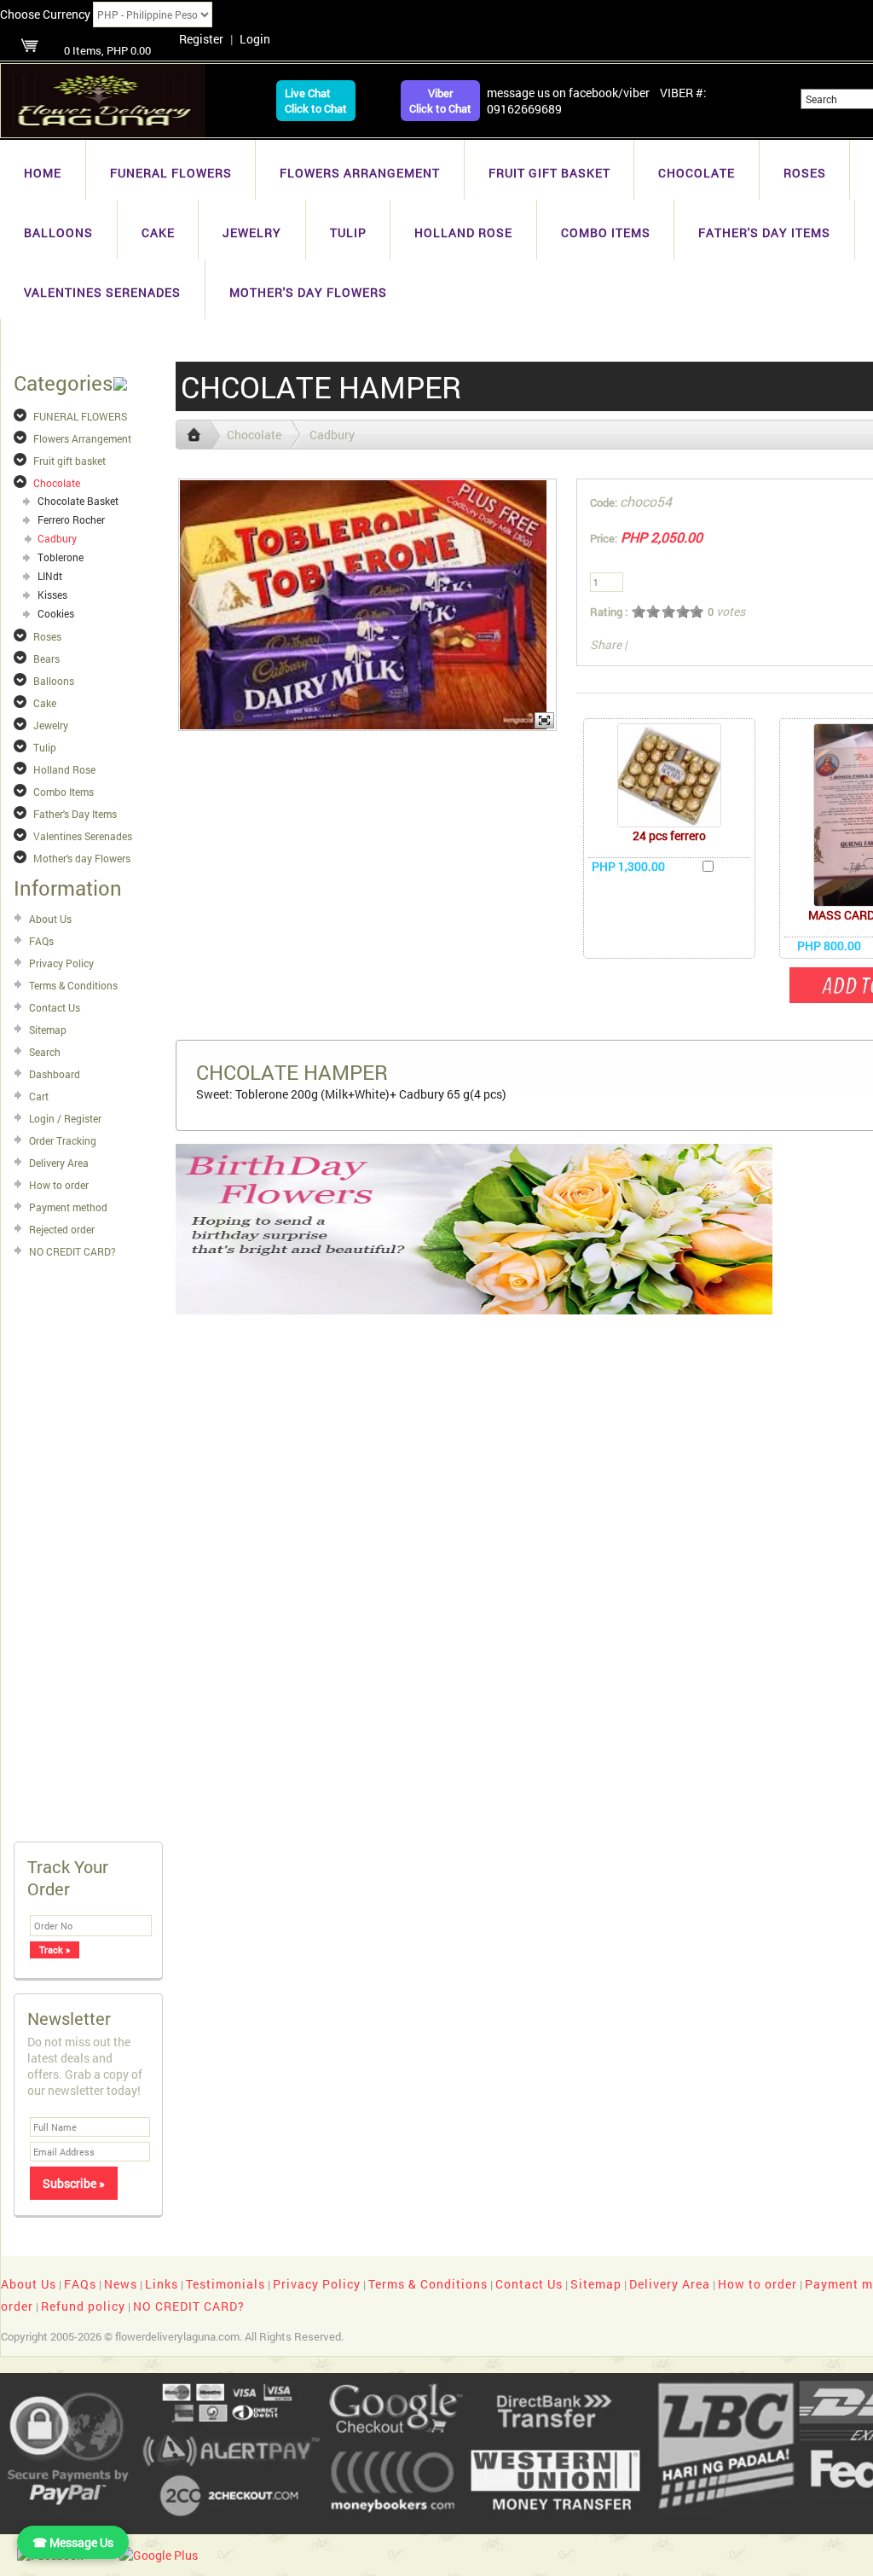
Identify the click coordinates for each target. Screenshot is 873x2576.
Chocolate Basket (78, 501)
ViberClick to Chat (440, 101)
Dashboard (55, 1074)
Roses (805, 173)
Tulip (348, 232)
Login (255, 39)
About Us (50, 919)
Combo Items (606, 232)
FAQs (41, 941)
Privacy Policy (61, 963)
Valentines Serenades (102, 292)
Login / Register (65, 1118)
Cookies (56, 613)
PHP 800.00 (829, 946)
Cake (158, 232)
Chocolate (697, 173)
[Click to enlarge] (669, 775)
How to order (59, 1185)
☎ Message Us (73, 2542)
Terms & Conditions (73, 985)
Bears (46, 659)
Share (606, 644)
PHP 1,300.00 (628, 866)
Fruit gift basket (549, 173)
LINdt (50, 576)
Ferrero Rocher (71, 519)
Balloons (58, 232)
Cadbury (57, 538)
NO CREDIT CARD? (72, 1251)
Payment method (68, 1207)
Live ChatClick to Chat (316, 101)
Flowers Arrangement (360, 173)
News (121, 2284)
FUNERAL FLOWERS (171, 173)
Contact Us (55, 1007)
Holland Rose (463, 232)
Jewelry (252, 232)
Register (201, 39)
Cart (39, 1096)
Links (162, 2284)
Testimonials (225, 2284)
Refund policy (83, 2306)
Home (43, 173)
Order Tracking (63, 1140)
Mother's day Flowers (308, 292)
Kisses (52, 595)
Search (45, 1052)
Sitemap (48, 1030)
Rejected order (62, 1229)
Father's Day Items (764, 232)
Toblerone (61, 557)
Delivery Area (59, 1163)
